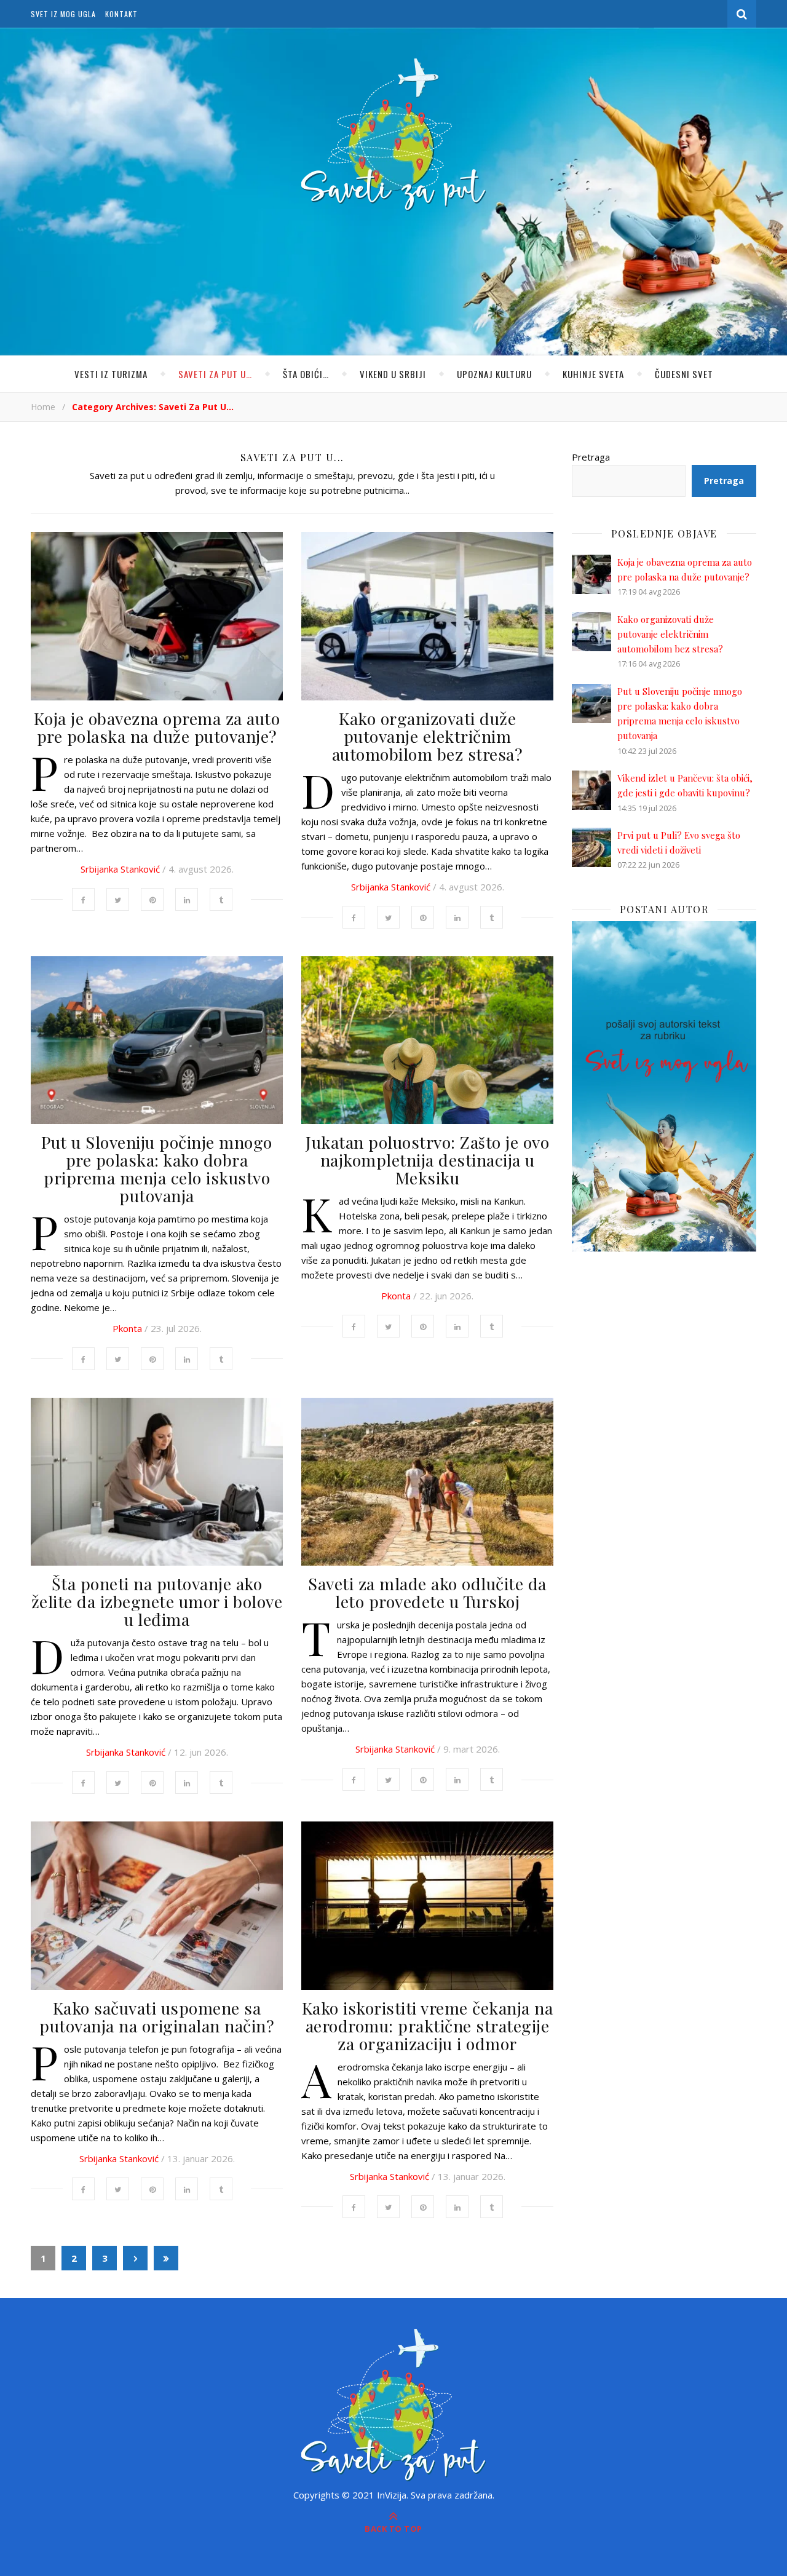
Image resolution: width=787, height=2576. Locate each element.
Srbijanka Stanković (120, 869)
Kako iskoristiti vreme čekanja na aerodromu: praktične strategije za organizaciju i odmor (428, 2026)
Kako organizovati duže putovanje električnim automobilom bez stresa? (428, 736)
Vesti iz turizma (111, 374)
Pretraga (591, 457)
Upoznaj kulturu (494, 374)
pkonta (127, 1328)
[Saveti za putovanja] (393, 135)
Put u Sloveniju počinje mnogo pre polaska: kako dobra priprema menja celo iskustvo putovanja (157, 1169)
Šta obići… (306, 374)
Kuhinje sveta (593, 374)
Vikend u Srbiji (393, 374)
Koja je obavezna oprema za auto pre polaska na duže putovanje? (157, 727)
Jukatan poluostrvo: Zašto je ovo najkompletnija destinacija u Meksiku (427, 1160)
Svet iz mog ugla (63, 14)
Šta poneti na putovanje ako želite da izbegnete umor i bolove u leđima (157, 1601)
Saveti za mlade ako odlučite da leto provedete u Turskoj (427, 1592)
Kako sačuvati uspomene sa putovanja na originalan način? (157, 2017)
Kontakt (121, 14)
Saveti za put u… (215, 374)
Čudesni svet (684, 374)
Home (43, 407)
